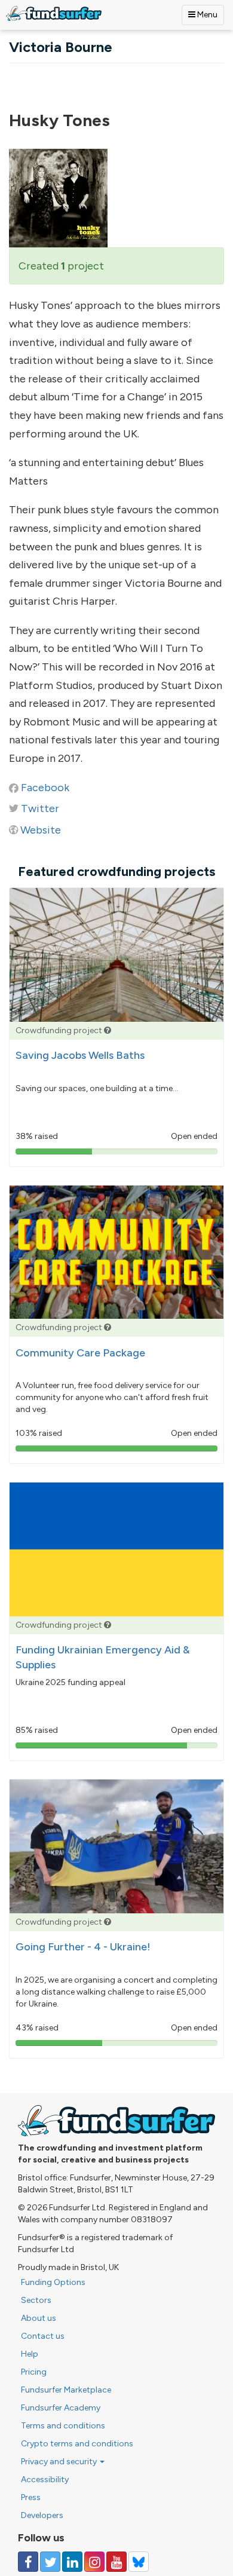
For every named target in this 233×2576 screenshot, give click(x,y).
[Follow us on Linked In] (72, 2562)
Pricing (34, 2372)
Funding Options (53, 2282)
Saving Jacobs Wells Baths (80, 1055)
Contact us (43, 2336)
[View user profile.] (116, 198)
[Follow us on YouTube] (116, 2562)
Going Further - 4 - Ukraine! (83, 1947)
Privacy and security (60, 2462)
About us (39, 2318)
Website (41, 830)
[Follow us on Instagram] (94, 2562)
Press (31, 2497)
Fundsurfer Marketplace (66, 2390)
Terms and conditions (63, 2426)
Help (30, 2354)
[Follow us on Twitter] (50, 2562)
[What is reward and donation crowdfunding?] (108, 1030)
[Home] (54, 13)
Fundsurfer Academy (61, 2408)
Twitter (40, 808)
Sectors (36, 2300)
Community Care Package (80, 1353)
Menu (206, 15)
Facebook (45, 788)
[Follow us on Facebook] (28, 2562)
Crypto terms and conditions (77, 2444)
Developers (42, 2515)
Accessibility (45, 2479)
